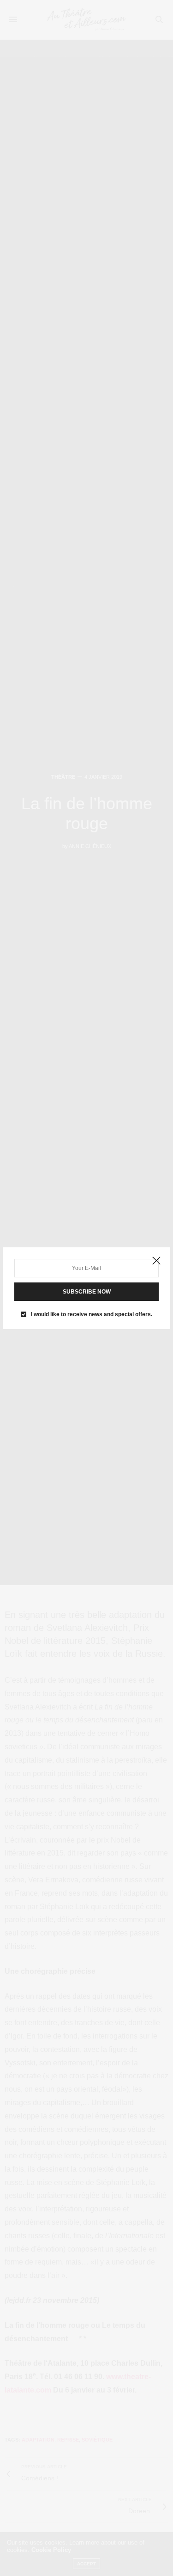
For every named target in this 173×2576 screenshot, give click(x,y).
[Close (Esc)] (156, 1261)
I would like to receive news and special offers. (92, 1314)
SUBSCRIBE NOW (87, 1292)
